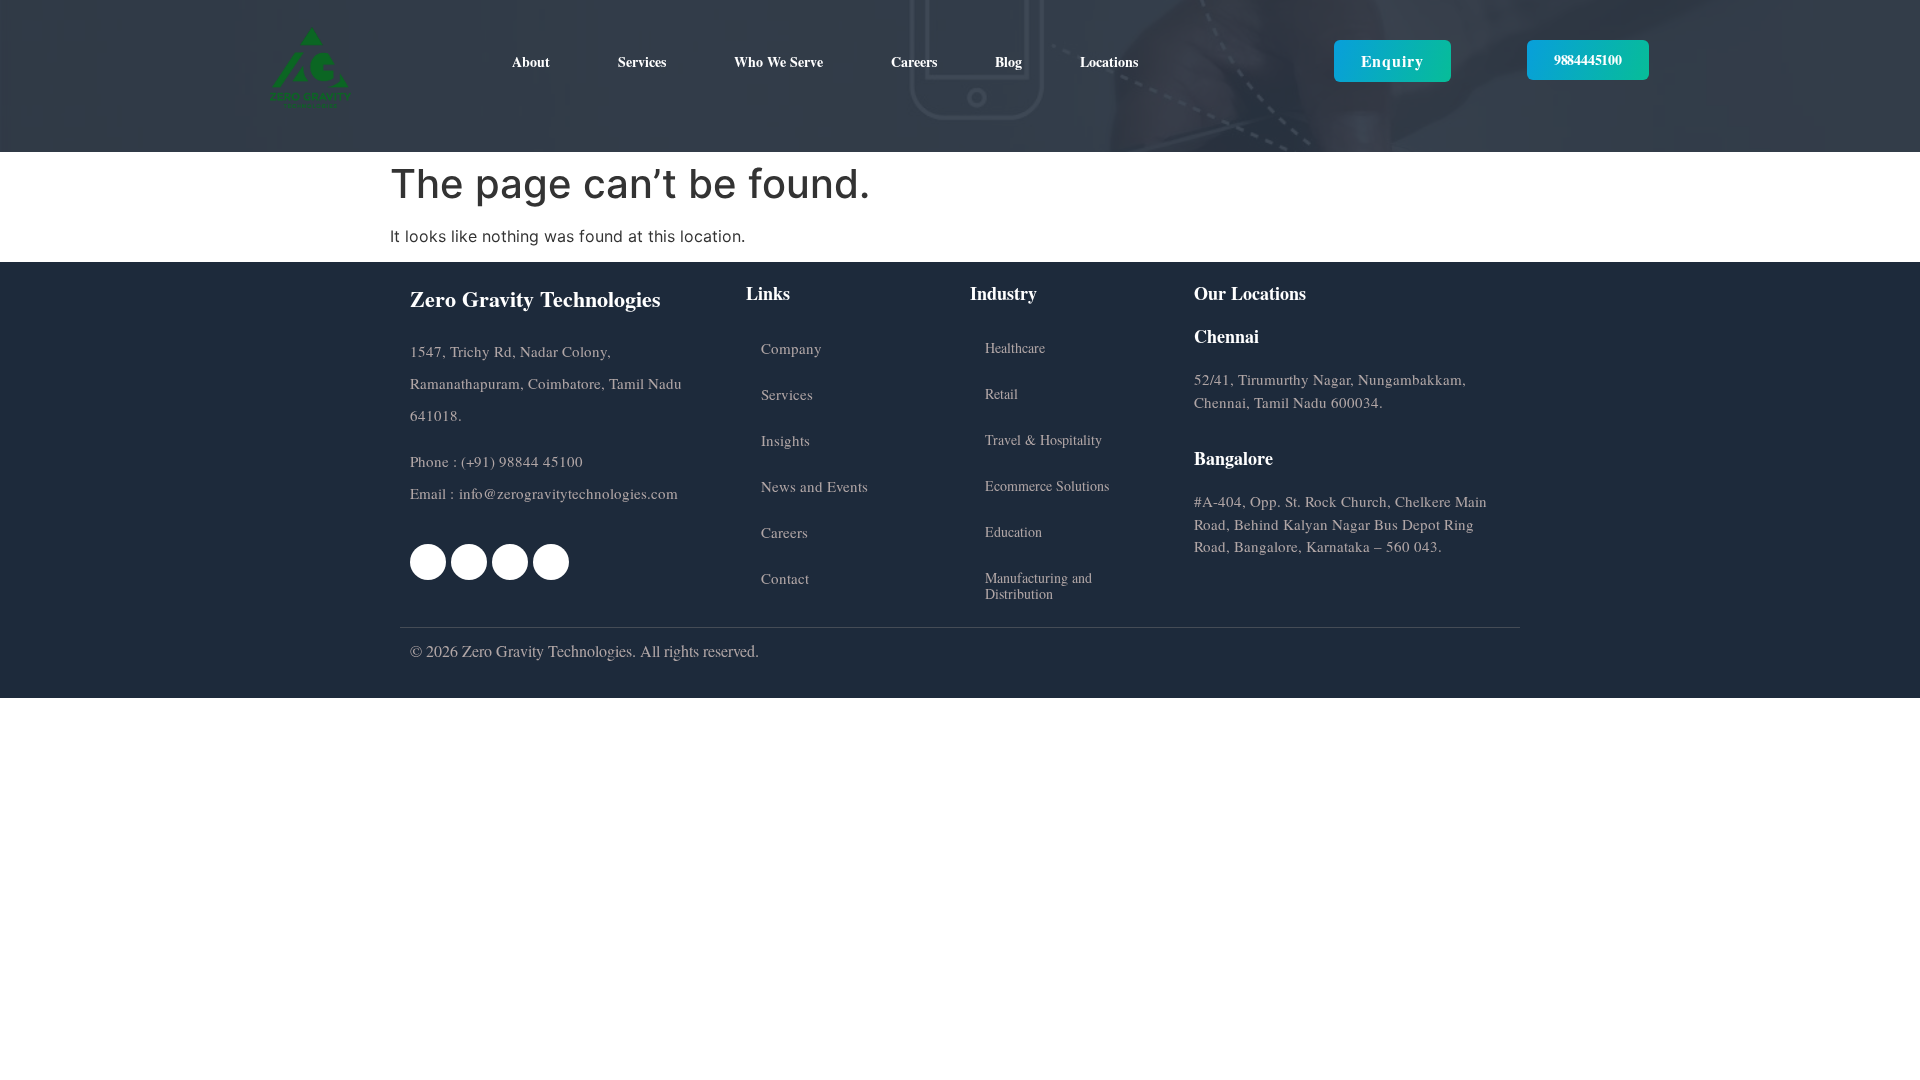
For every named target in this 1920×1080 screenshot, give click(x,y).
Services (642, 61)
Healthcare (1015, 347)
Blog (1008, 61)
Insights (785, 440)
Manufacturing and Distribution (1038, 585)
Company (791, 348)
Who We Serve (778, 61)
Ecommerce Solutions (1047, 485)
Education (1013, 531)
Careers (914, 61)
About (531, 61)
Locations (1109, 61)
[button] (536, 62)
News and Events (814, 486)
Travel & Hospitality (1043, 439)
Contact (785, 578)
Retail (1001, 393)
